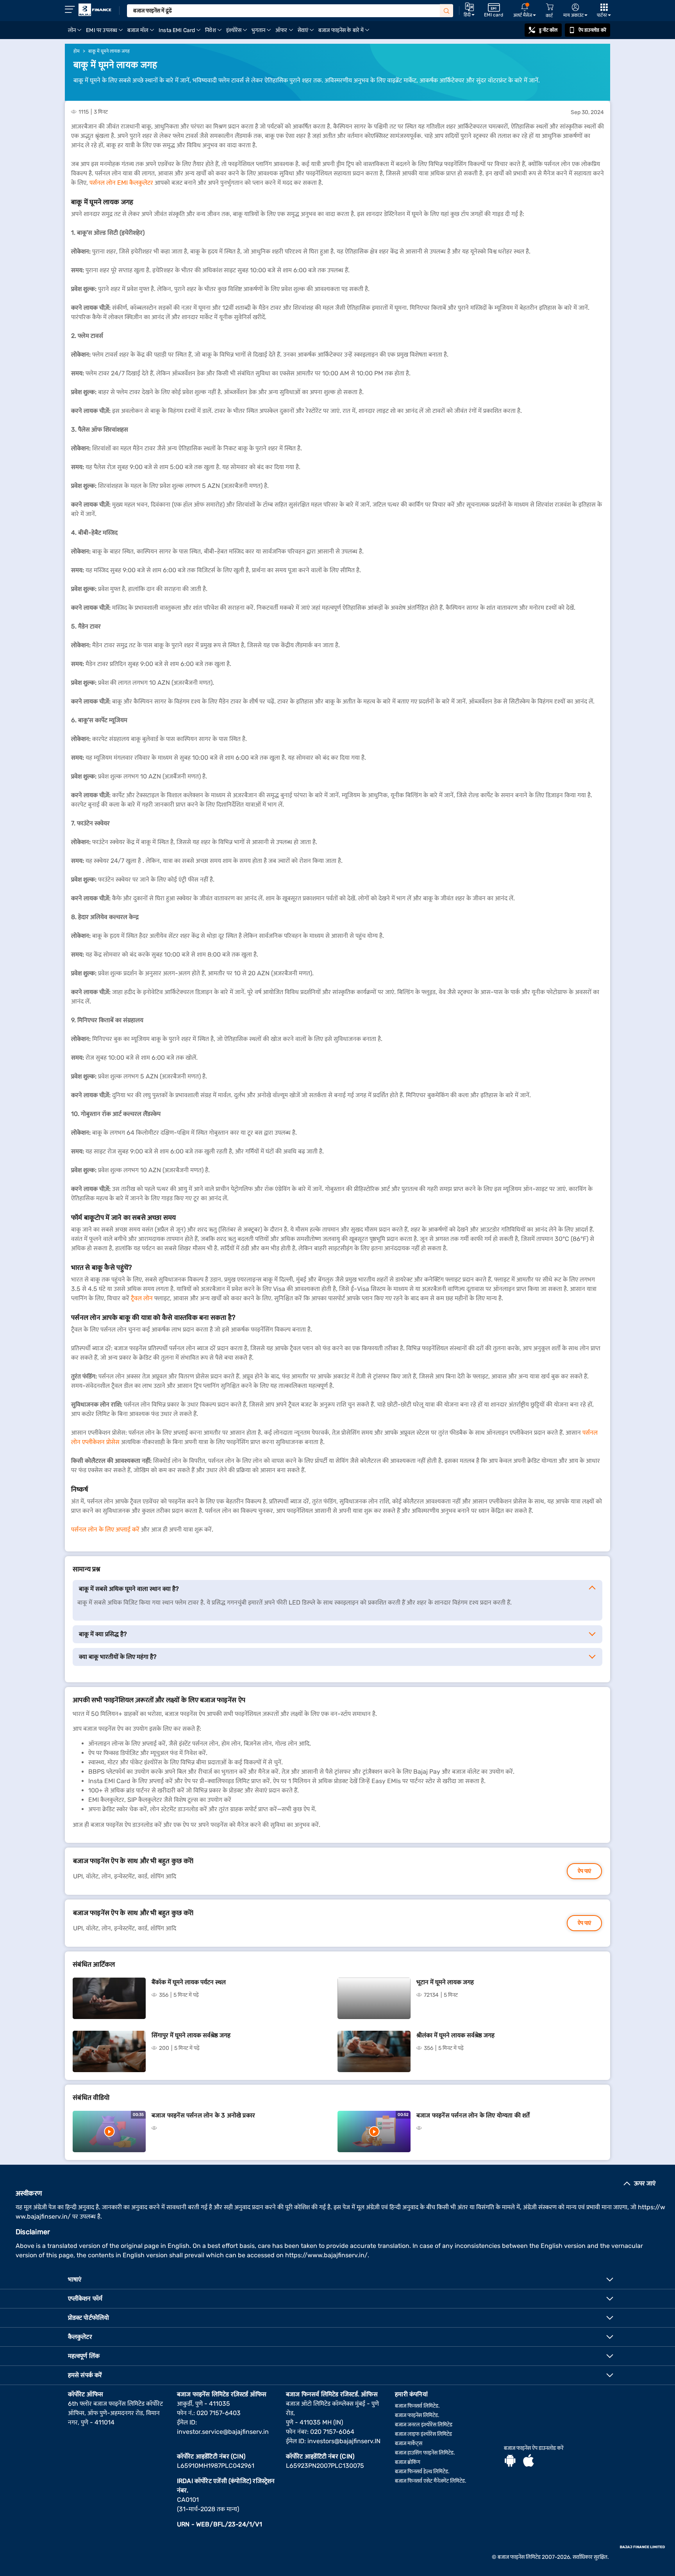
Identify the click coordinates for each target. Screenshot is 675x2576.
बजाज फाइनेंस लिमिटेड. (417, 2415)
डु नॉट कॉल (548, 30)
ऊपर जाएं (645, 2183)
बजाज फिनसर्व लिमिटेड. (417, 2406)
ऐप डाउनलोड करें (592, 30)
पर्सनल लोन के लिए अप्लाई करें (105, 1529)
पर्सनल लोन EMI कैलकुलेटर (121, 183)
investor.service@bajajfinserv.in (223, 2432)
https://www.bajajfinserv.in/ (326, 2255)
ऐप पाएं (584, 1871)
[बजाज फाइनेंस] (95, 10)
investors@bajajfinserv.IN (344, 2441)
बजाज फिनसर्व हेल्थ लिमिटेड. (422, 2472)
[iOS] (529, 2462)
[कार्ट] (550, 7)
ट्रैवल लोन (142, 1298)
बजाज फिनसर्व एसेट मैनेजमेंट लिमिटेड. (431, 2481)
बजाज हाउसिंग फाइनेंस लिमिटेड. (425, 2453)
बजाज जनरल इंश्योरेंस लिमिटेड (424, 2425)
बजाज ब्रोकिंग (408, 2462)
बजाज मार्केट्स (409, 2443)
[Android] (510, 2462)
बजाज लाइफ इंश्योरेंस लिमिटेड (423, 2434)
